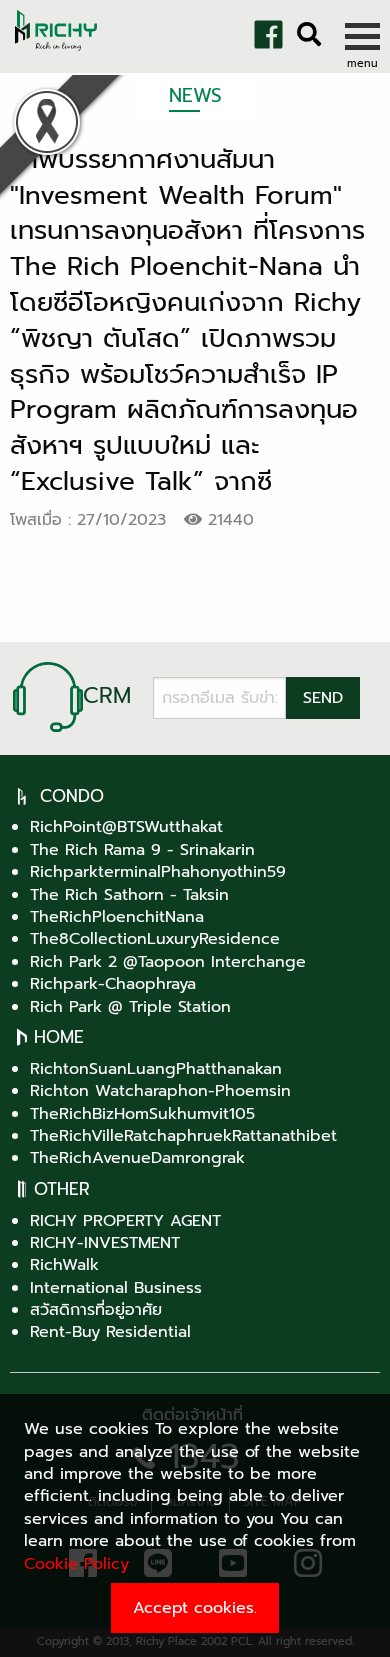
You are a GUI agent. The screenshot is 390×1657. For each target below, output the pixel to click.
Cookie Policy (76, 1564)
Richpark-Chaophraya (113, 984)
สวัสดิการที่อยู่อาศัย (96, 1310)
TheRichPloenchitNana (117, 917)
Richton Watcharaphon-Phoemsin (160, 1091)
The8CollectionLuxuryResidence (155, 939)
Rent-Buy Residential (110, 1332)
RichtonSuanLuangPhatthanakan (156, 1069)
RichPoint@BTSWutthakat (126, 827)
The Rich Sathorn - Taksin (129, 895)
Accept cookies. (195, 1608)
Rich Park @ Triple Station (130, 1007)
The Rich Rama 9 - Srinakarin (142, 850)
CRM (107, 695)
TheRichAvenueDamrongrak (137, 1158)
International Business (116, 1288)
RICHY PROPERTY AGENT (125, 1221)
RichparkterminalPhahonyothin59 (158, 872)
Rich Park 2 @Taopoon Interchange (168, 962)
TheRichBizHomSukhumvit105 (142, 1114)
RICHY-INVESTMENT (105, 1243)
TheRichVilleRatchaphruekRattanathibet (183, 1136)
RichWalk (64, 1265)
